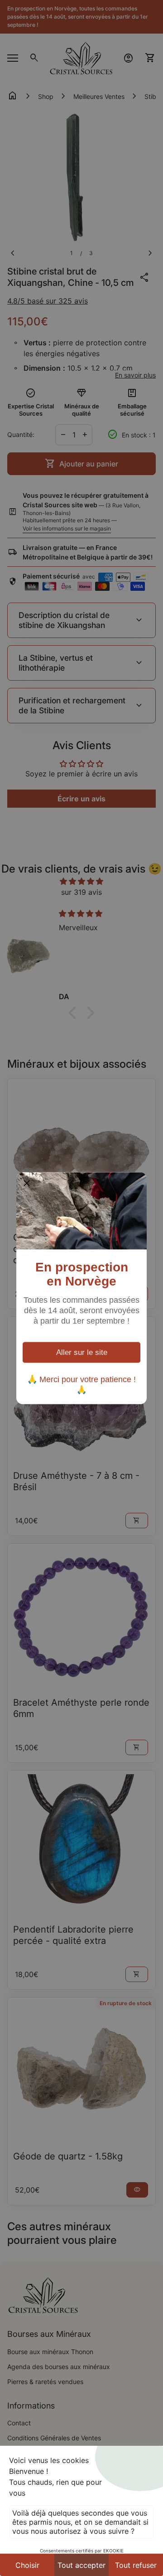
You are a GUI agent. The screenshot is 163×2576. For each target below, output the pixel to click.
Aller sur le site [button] (82, 1352)
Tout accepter (81, 2565)
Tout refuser (136, 2565)
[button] (27, 1183)
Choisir (27, 2565)
